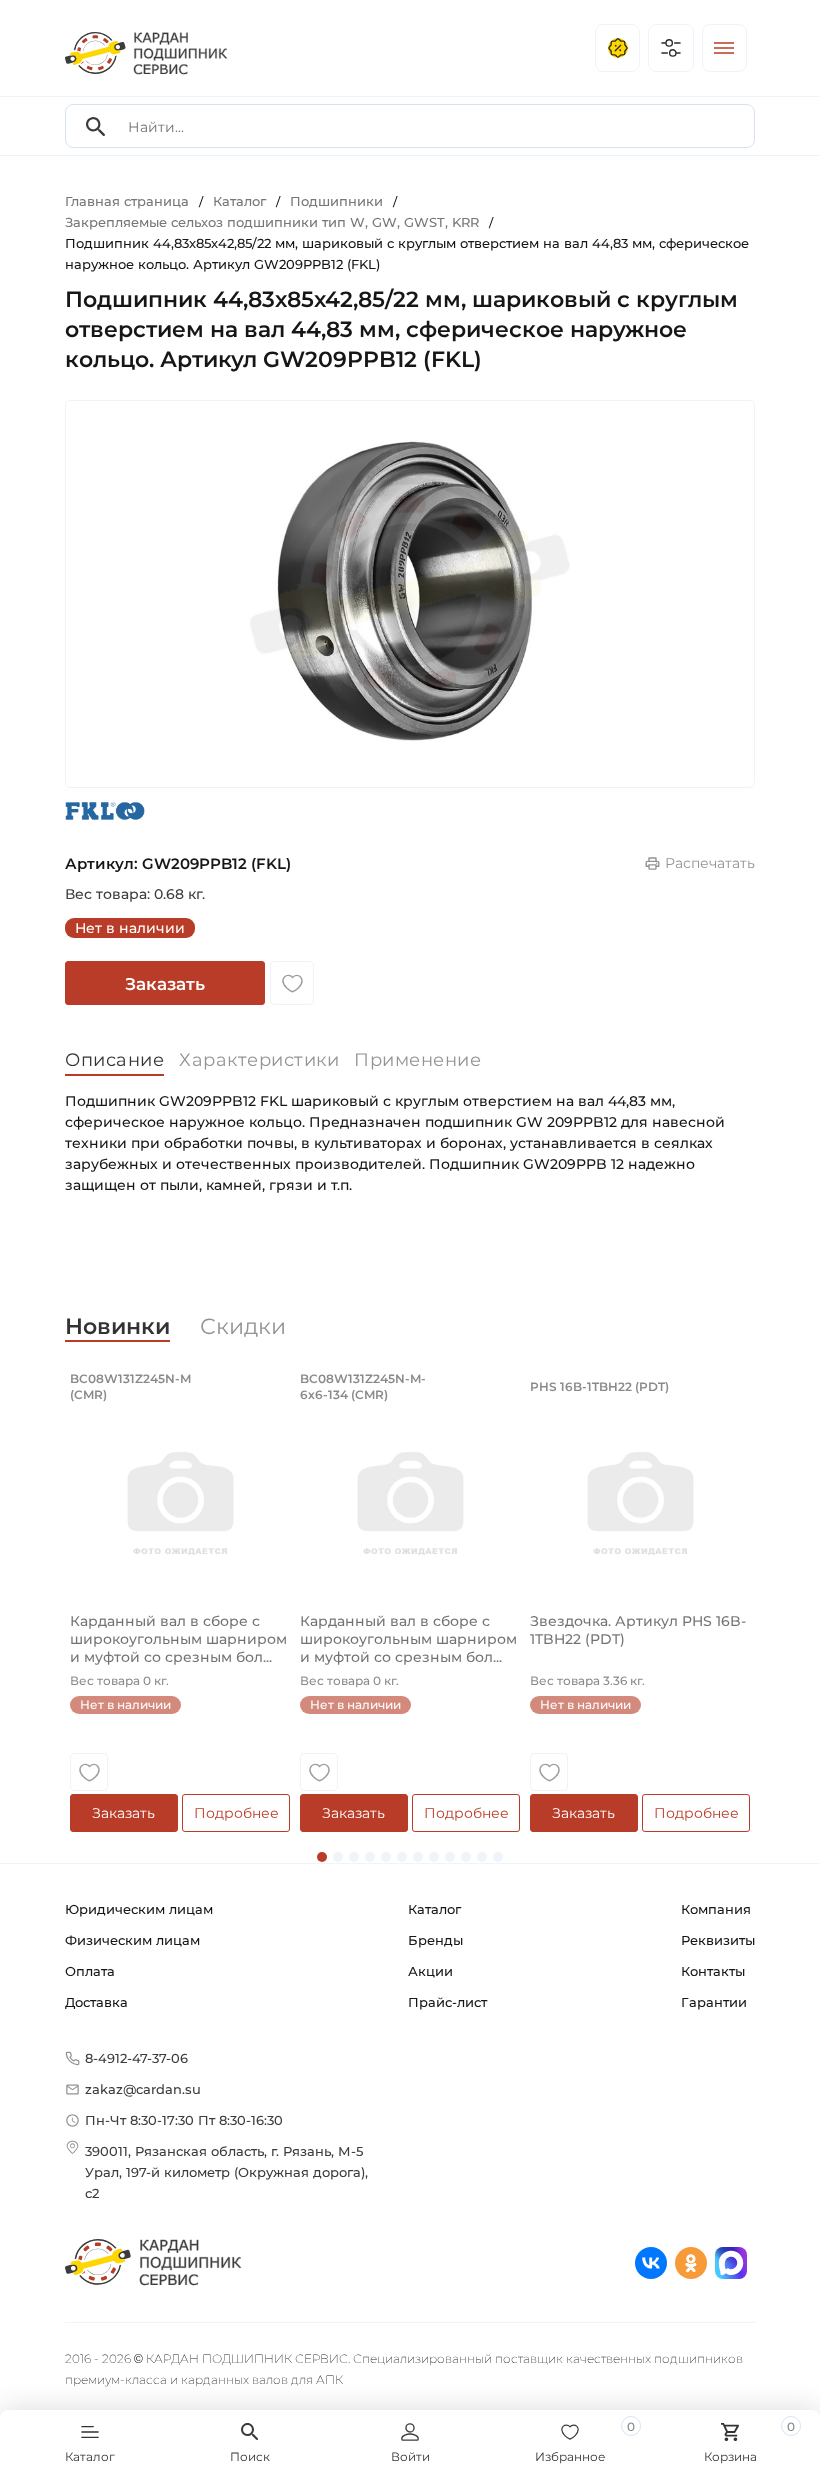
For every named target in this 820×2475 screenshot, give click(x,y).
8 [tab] (434, 1857)
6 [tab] (402, 1857)
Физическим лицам (132, 1940)
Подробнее (236, 1813)
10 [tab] (466, 1857)
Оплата (90, 1971)
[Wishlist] (292, 983)
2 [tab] (338, 1857)
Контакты (713, 1971)
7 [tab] (418, 1857)
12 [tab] (498, 1857)
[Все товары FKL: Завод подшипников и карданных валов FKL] (105, 810)
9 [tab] (450, 1857)
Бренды (435, 1940)
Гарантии (714, 2002)
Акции (430, 1971)
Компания (716, 1909)
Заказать (165, 984)
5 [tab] (386, 1857)
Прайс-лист (447, 2002)
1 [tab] (322, 1857)
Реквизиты (718, 1940)
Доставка (96, 2002)
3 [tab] (354, 1857)
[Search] (96, 126)
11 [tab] (482, 1857)
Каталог (434, 1909)
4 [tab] (370, 1857)
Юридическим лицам (139, 1909)
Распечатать (710, 863)
